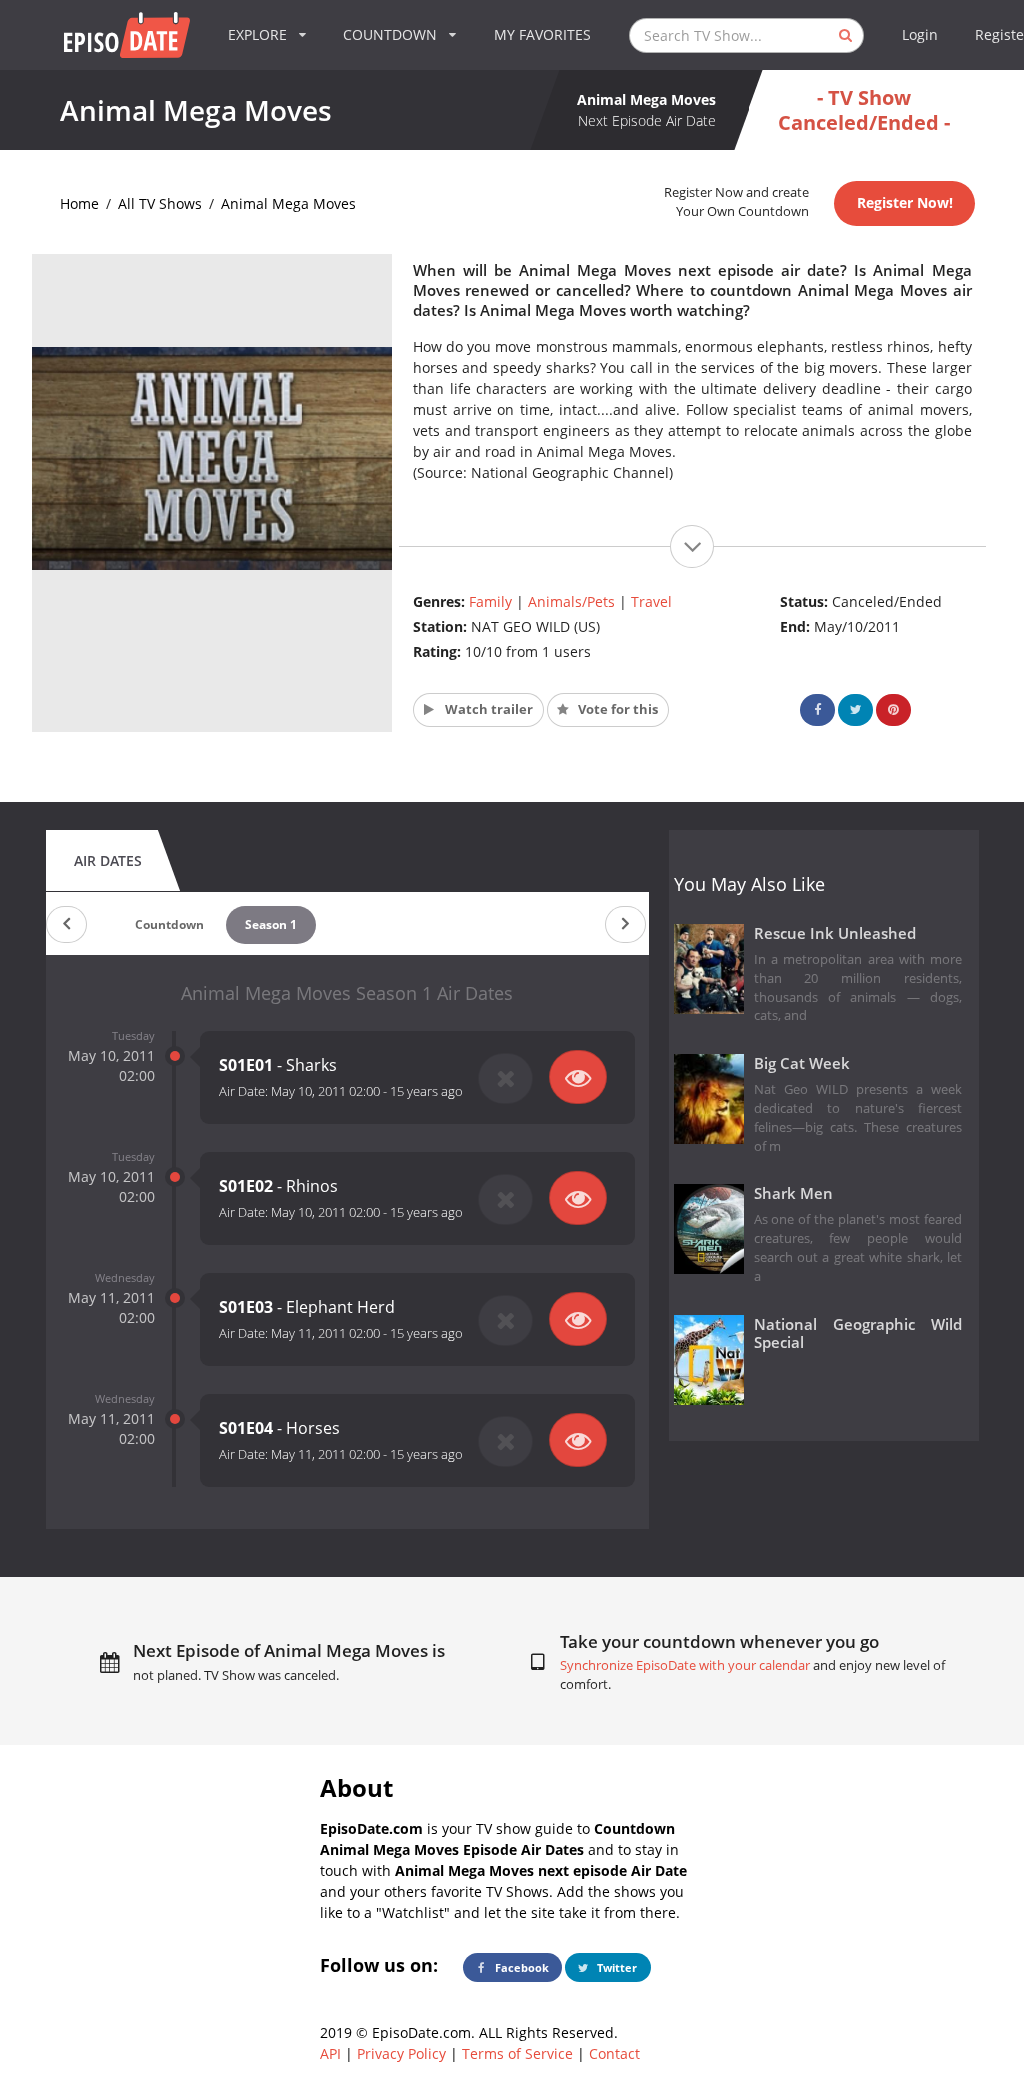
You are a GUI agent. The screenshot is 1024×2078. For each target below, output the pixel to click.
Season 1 (271, 924)
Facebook (520, 1967)
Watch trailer (487, 709)
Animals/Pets (571, 601)
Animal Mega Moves (288, 203)
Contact (614, 2053)
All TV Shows (160, 203)
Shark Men (793, 1193)
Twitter (615, 1967)
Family (490, 601)
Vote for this (616, 709)
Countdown (169, 924)
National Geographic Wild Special (858, 1334)
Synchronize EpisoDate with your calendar (685, 1665)
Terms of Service (517, 2053)
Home (79, 203)
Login (920, 34)
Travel (651, 601)
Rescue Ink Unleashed (835, 933)
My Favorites (542, 34)
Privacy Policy (401, 2053)
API (330, 2053)
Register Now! (905, 202)
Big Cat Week (802, 1063)
